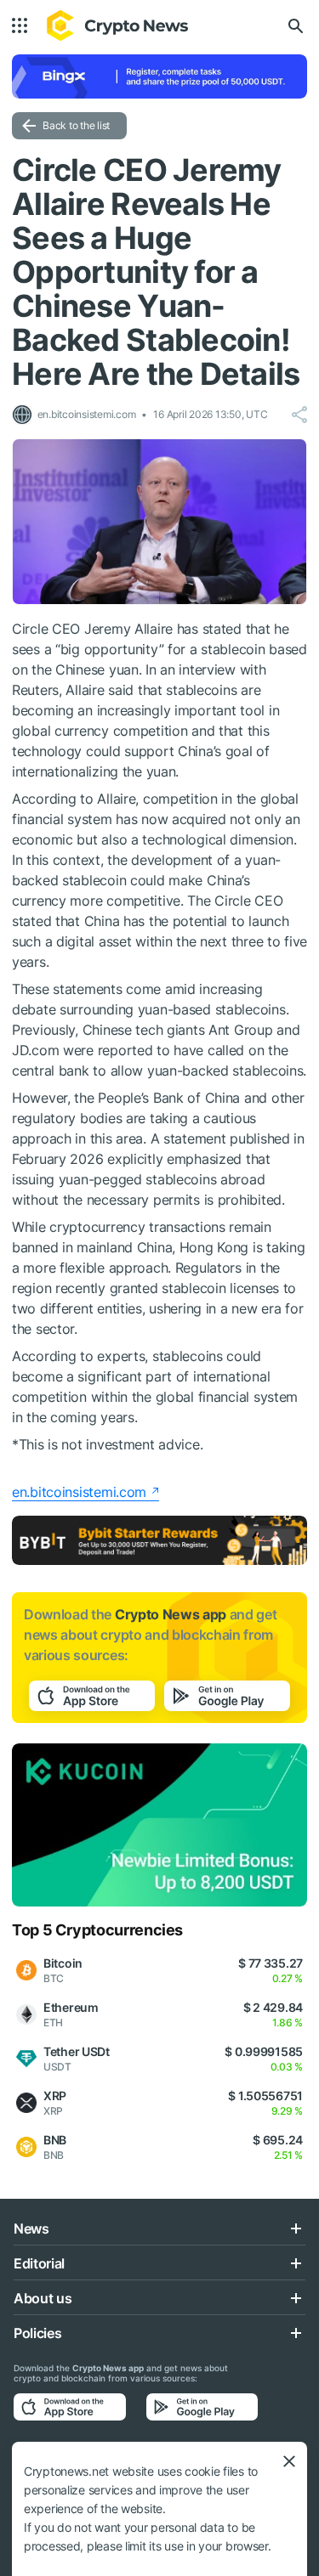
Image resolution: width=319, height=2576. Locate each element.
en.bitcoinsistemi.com (79, 1492)
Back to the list (76, 125)
